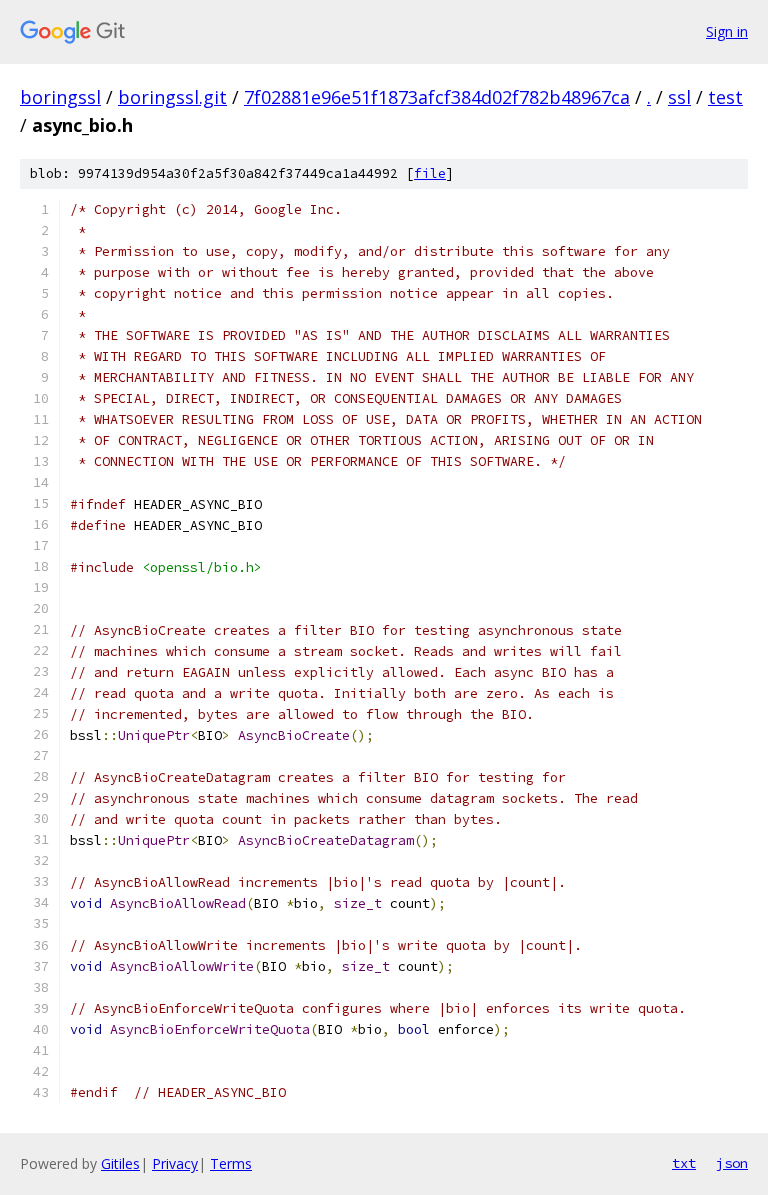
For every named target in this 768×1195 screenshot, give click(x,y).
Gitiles (120, 1163)
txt (684, 1163)
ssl (679, 97)
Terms (231, 1163)
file (430, 173)
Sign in (727, 31)
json (732, 1163)
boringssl (60, 97)
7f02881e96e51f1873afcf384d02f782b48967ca (437, 97)
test (725, 97)
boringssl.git (172, 97)
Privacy (175, 1163)
